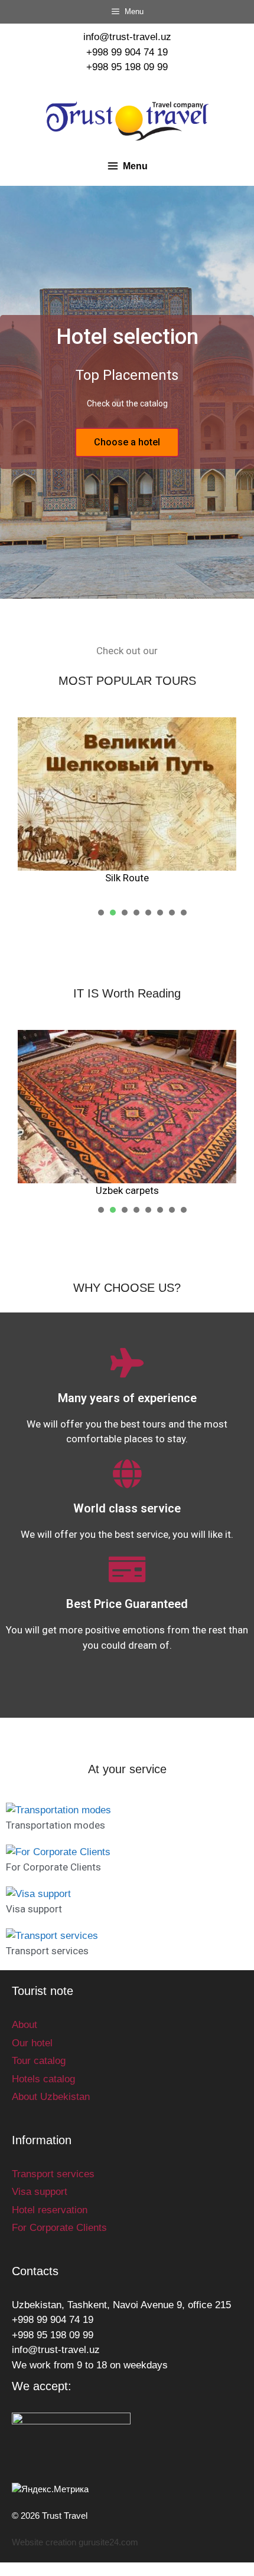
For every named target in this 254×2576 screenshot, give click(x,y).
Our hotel (32, 2043)
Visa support (34, 1909)
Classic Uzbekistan (139, 878)
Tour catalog (39, 2061)
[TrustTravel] (127, 121)
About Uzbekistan (51, 2097)
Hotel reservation (50, 2210)
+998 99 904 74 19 (127, 52)
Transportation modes (56, 1825)
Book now (127, 442)
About (25, 2025)
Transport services (47, 1951)
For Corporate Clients (53, 1867)
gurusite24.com (108, 2542)
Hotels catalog (43, 2079)
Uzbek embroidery (186, 1190)
